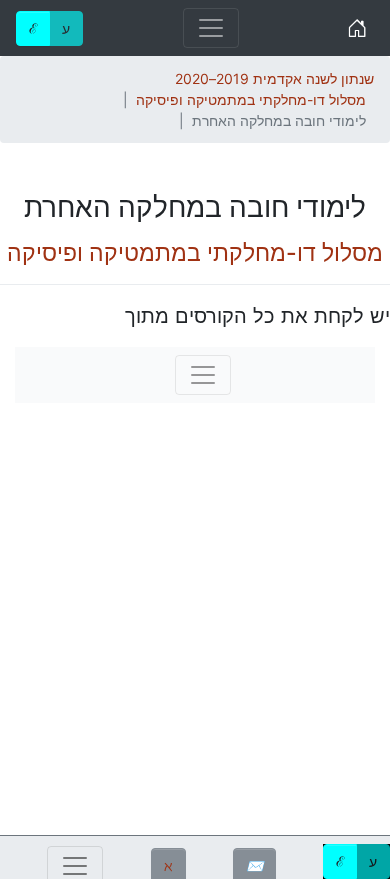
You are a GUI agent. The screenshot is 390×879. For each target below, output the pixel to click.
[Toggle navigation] (211, 28)
